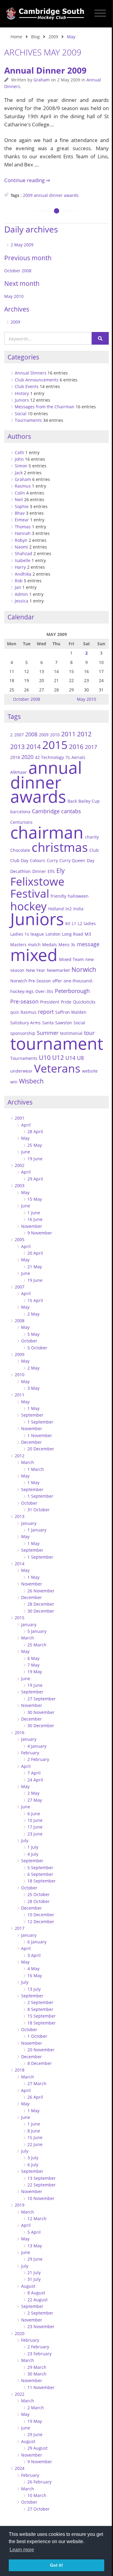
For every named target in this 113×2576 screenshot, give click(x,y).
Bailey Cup (89, 801)
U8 (80, 1058)
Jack (19, 473)
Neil (19, 499)
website (90, 1071)
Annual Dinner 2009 (45, 70)
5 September (40, 1868)
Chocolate (20, 850)
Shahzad (24, 553)
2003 (20, 1185)
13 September (42, 2178)
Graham (42, 80)
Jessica (22, 601)
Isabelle (23, 560)
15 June (35, 2137)
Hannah (23, 533)
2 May (33, 1314)
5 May (33, 1334)
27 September (42, 1699)
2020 (27, 757)
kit (68, 923)
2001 (20, 1118)
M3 (88, 934)
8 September (40, 2009)
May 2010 (14, 296)
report (46, 1011)
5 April (34, 2232)
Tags (14, 716)
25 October (39, 1894)
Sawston (64, 1023)
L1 (74, 923)
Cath (19, 452)
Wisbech (31, 1081)
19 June (35, 1159)
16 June (35, 1219)
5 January (37, 1631)
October (29, 1341)
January (29, 1523)
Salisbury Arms (25, 1023)
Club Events (27, 386)
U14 (70, 1058)
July (25, 1840)
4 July (33, 1854)
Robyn (21, 540)
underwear (21, 1071)
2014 (33, 747)
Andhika (23, 574)
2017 (91, 747)
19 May (35, 1672)
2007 (19, 735)
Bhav (20, 513)
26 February (39, 2482)
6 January (37, 1942)
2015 (55, 745)
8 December (40, 2063)
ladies (90, 923)
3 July (33, 2158)
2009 (53, 37)
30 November (41, 1712)
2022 (20, 2394)
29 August (38, 2448)
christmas (60, 847)
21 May (35, 1267)
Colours (38, 860)
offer (57, 981)
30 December (41, 1611)
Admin (21, 594)
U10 (45, 1057)
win (14, 1082)
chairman (47, 832)
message (88, 944)
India (78, 909)
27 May (35, 1800)
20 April (35, 1253)
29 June (35, 2259)
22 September (42, 2185)
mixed (34, 955)
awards (71, 195)
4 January (37, 1746)
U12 (58, 1057)
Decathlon (20, 871)
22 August (38, 2300)
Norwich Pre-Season (31, 981)
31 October (39, 1510)
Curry (52, 860)
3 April (34, 1955)
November (32, 1226)
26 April (35, 2097)
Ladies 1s (20, 934)
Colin (20, 493)
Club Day (19, 860)
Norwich (84, 969)
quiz (15, 1012)
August (28, 2286)
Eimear (22, 520)
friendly (58, 896)
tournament (57, 1043)
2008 (31, 734)
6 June (34, 1814)
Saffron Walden (71, 1012)
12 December (41, 1922)
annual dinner (48, 195)
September (32, 1415)
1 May (33, 1408)
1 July (33, 1847)
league (37, 934)
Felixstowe (37, 881)
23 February (39, 2354)
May (25, 1138)
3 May (33, 1388)
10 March (37, 2495)
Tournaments (28, 420)
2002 (20, 1165)
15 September (42, 2016)
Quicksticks (84, 1002)
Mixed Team (71, 959)
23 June (35, 1834)
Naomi (21, 547)
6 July (33, 2165)
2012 (84, 734)
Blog (35, 37)
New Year (36, 970)
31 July (34, 2279)
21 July (34, 2273)
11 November (41, 2387)
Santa (48, 1023)
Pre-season (24, 1001)
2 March (36, 2408)
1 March (36, 1469)
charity (92, 837)
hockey (28, 906)
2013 (17, 747)
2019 (20, 2205)
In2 (69, 909)
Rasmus (23, 486)
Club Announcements (37, 380)
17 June (35, 1827)
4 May (33, 1969)
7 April (34, 1773)
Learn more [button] (22, 2550)
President (50, 1002)
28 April (35, 1132)
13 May (35, 2246)
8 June (34, 2131)
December (31, 1442)
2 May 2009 (22, 245)
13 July (34, 1989)
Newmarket (58, 970)
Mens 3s (67, 945)
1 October (37, 2036)
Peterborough (72, 991)
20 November (41, 2050)
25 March (37, 1645)
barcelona (20, 812)
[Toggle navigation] (100, 13)
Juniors (22, 400)
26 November (41, 1591)
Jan (18, 587)
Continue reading (25, 180)
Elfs (51, 871)
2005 (20, 1239)
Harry (20, 567)
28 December (41, 1604)
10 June (35, 1820)
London (53, 934)
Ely (61, 871)
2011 (68, 734)
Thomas (23, 527)
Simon (21, 466)
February (30, 1753)
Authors (19, 436)
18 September (42, 1881)
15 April (35, 1300)
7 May (33, 1665)
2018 (15, 757)
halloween (78, 896)
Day (91, 860)
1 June (34, 1213)
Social (21, 414)
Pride (66, 1002)
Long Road (73, 934)
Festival (30, 893)
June (26, 1152)
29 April (35, 1179)
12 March (37, 2219)
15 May (35, 1199)
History (22, 393)
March (28, 1462)
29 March (37, 2367)
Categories (23, 357)
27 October (39, 2509)
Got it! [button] (56, 2565)
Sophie (22, 506)
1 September (40, 1422)
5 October (37, 1348)
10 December (41, 1915)
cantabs (71, 811)
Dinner (39, 871)
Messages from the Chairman (45, 407)
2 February (38, 1759)
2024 (20, 2468)
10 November (41, 2198)
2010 (55, 735)
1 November (40, 1435)
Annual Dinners (31, 373)
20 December (41, 1449)
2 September (40, 2002)
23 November (41, 2326)
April (26, 1125)
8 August (36, 2293)
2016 (76, 747)
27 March (37, 2083)
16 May (35, 1975)
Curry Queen (72, 860)
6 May (33, 1658)
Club (94, 850)
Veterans (57, 1068)
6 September (40, 1874)
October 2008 (18, 271)
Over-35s (44, 991)
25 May (35, 1145)
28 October (39, 1901)
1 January (37, 1530)
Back (72, 801)
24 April (35, 1780)
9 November (40, 1233)
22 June (35, 2144)
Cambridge (46, 811)
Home (16, 37)
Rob (19, 581)
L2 (80, 923)
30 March (37, 2374)
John (19, 459)
